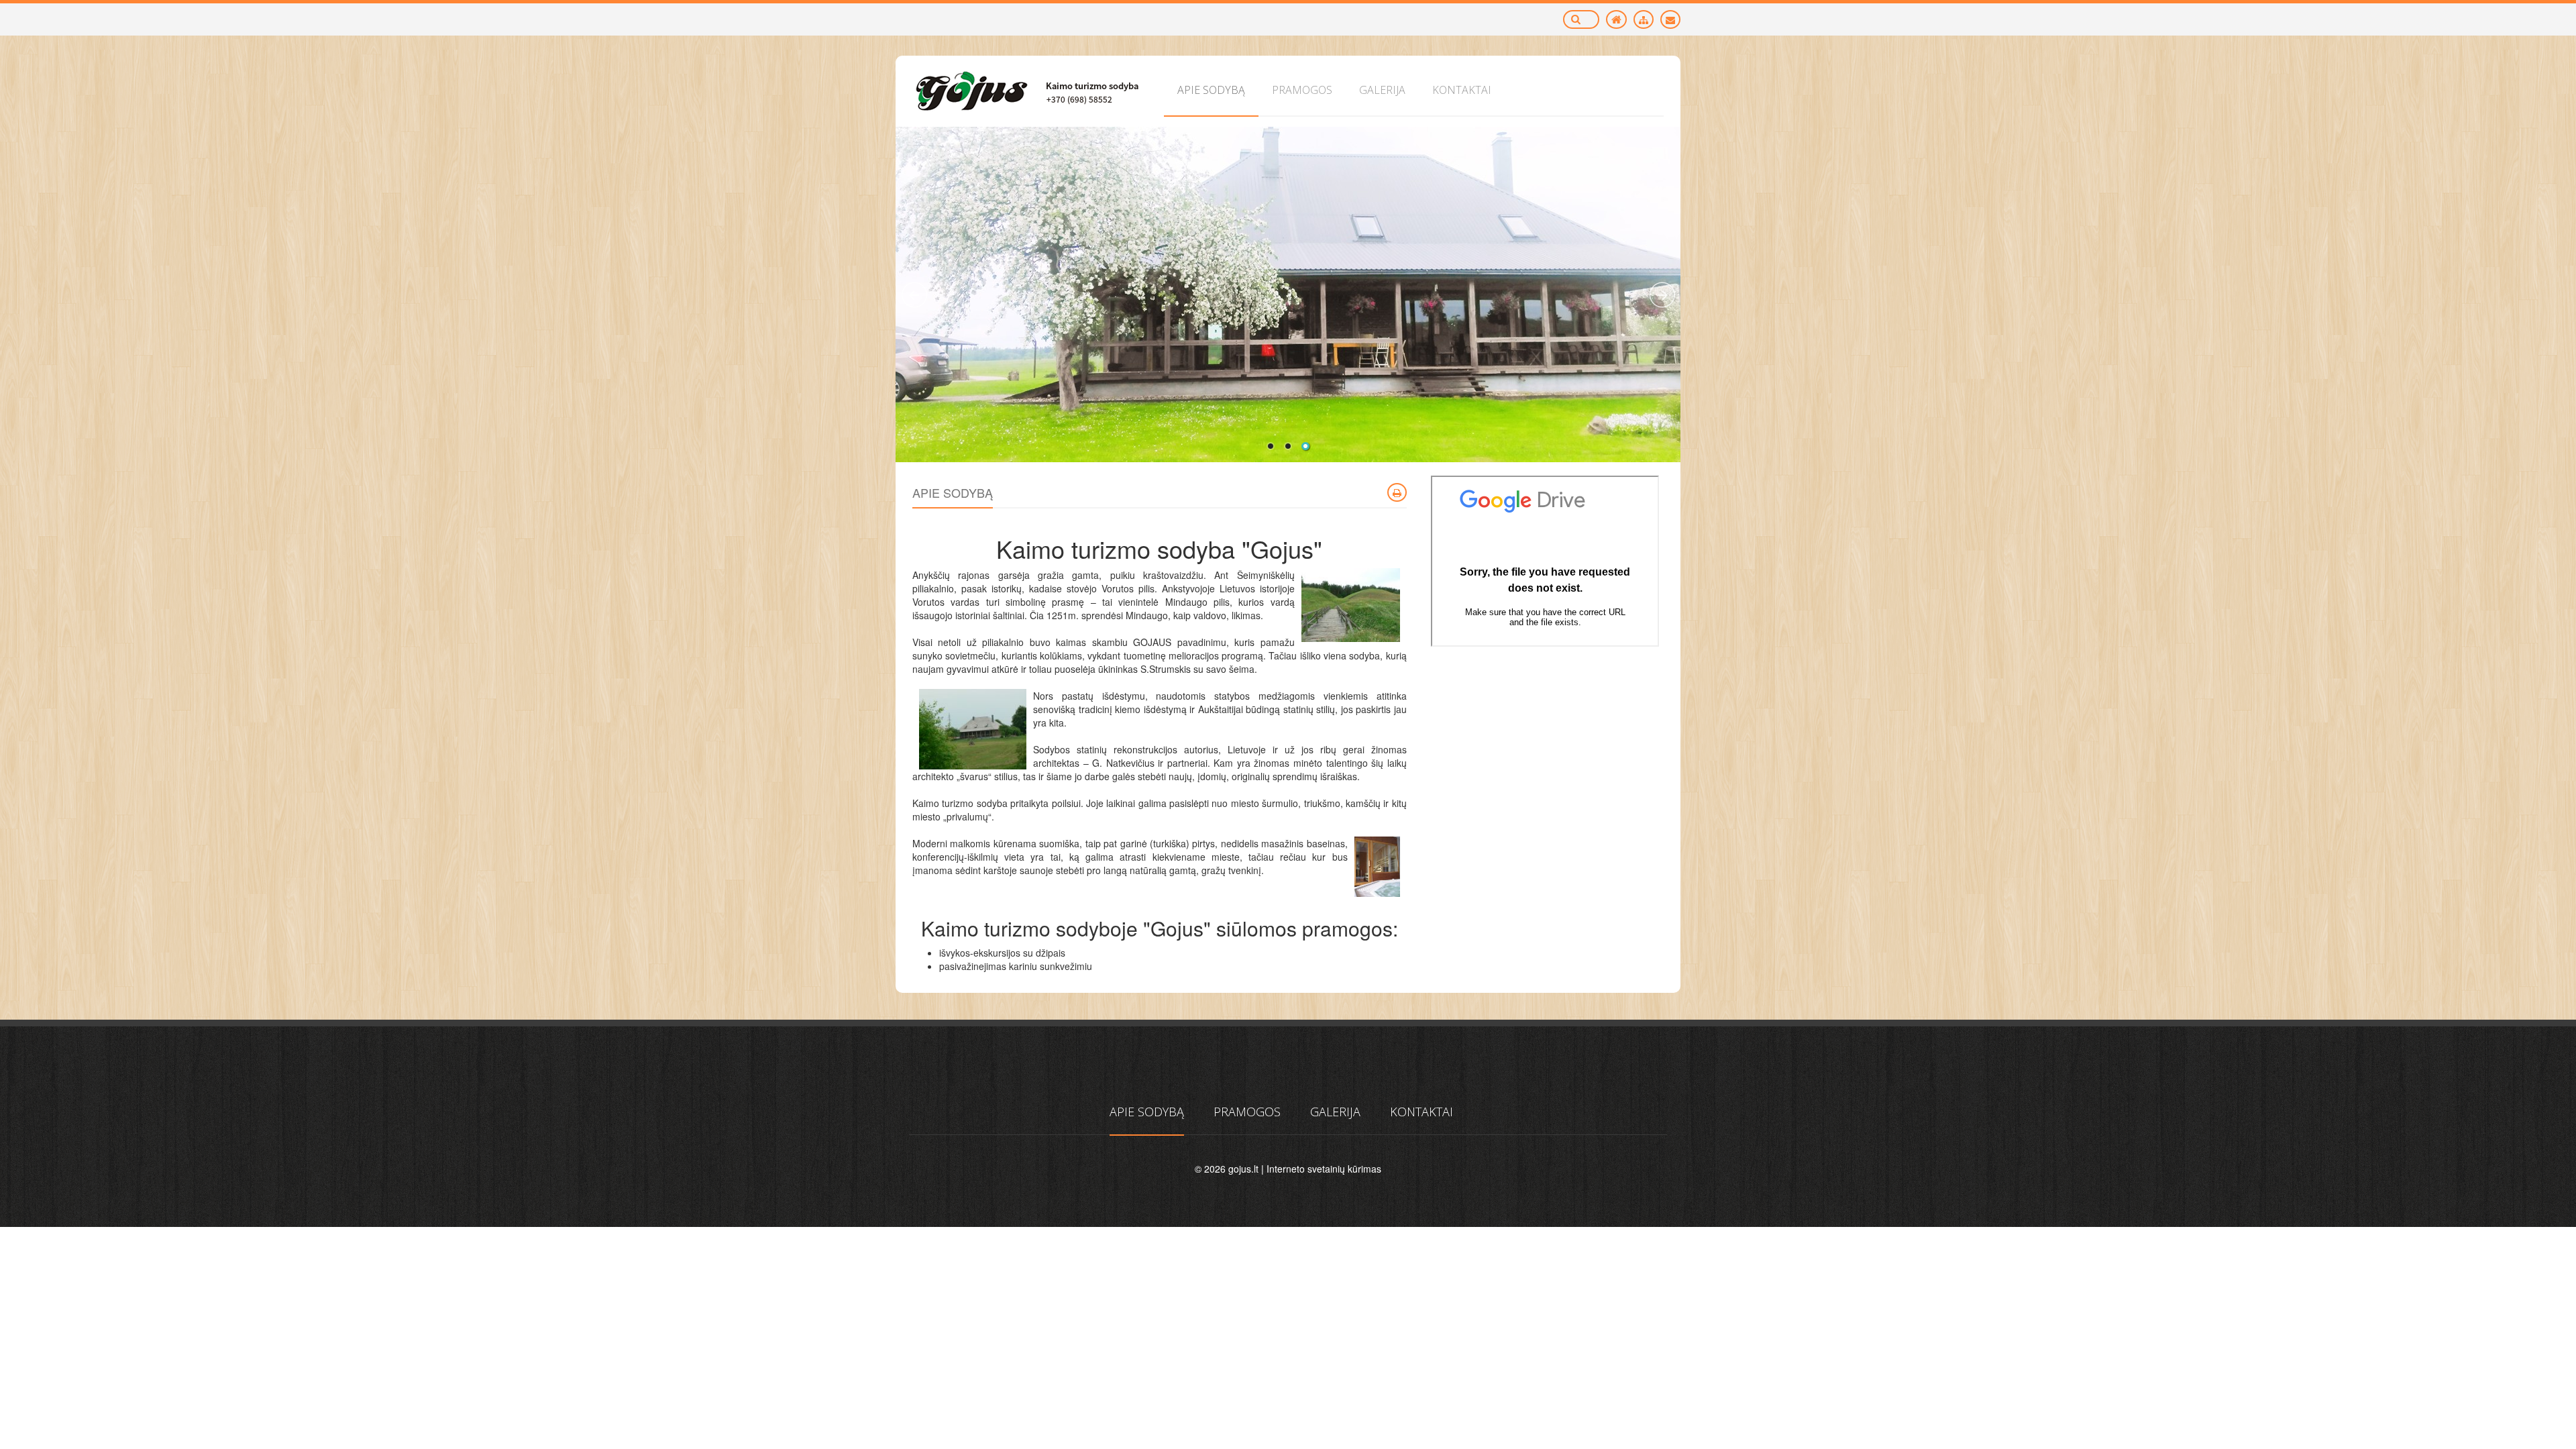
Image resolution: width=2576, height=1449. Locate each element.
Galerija (1335, 1112)
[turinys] (1644, 19)
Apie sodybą (1147, 1112)
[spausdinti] (1397, 492)
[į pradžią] (1616, 19)
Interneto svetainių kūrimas (1324, 1169)
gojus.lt (1243, 1169)
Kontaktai (1421, 1112)
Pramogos (1247, 1112)
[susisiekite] (1670, 19)
